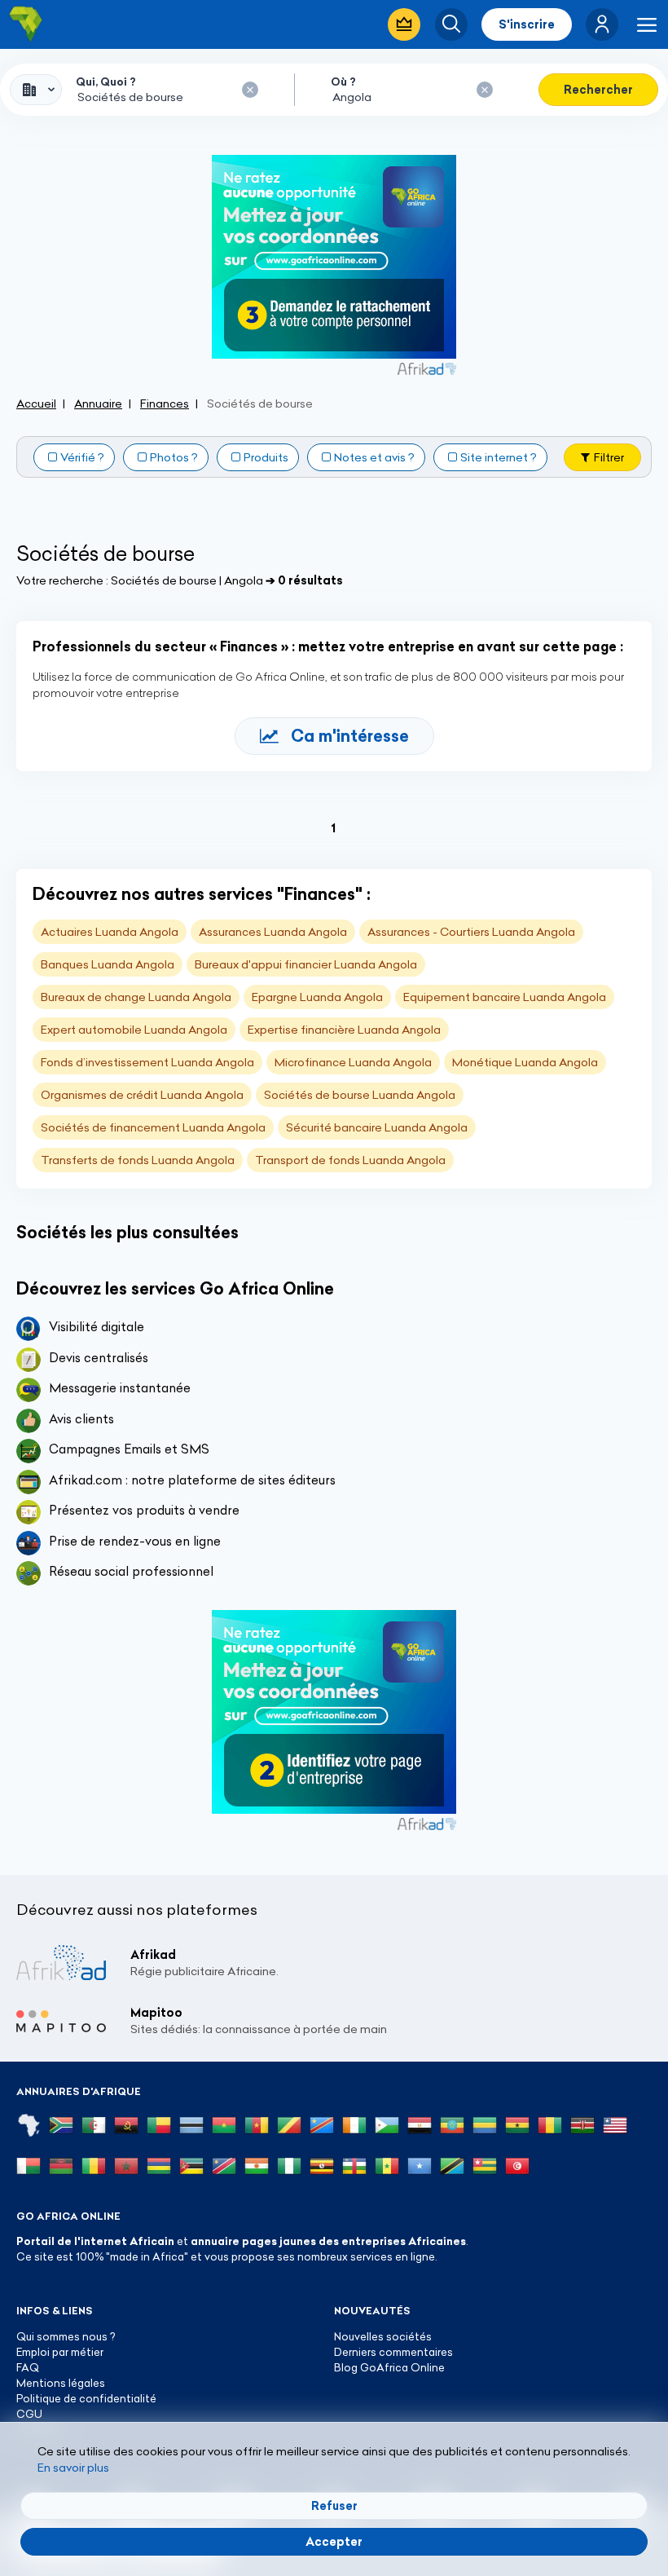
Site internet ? (499, 457)
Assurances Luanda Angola (273, 932)
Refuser (334, 2506)
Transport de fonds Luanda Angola (350, 1160)
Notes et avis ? (374, 457)
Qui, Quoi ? (106, 82)
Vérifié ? (82, 457)
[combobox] (36, 90)
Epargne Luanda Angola (317, 997)
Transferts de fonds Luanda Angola (138, 1160)
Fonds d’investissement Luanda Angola (147, 1062)
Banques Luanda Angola (108, 964)
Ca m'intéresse (350, 736)
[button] (602, 24)
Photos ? (174, 457)
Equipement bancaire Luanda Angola (505, 997)
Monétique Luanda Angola (525, 1062)
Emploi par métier (60, 2352)
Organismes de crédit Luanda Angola (142, 1095)
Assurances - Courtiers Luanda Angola (471, 932)
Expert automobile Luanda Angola (134, 1030)
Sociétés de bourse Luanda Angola (360, 1095)
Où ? (343, 82)
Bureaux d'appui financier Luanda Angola (306, 964)
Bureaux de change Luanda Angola (136, 997)
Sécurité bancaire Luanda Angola (377, 1127)
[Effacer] (250, 90)
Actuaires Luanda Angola (110, 932)
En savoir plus (73, 2468)
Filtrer (609, 457)
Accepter (334, 2542)
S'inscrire (527, 24)
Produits (266, 457)
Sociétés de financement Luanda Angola (153, 1127)
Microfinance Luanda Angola (353, 1062)
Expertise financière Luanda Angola (344, 1030)
